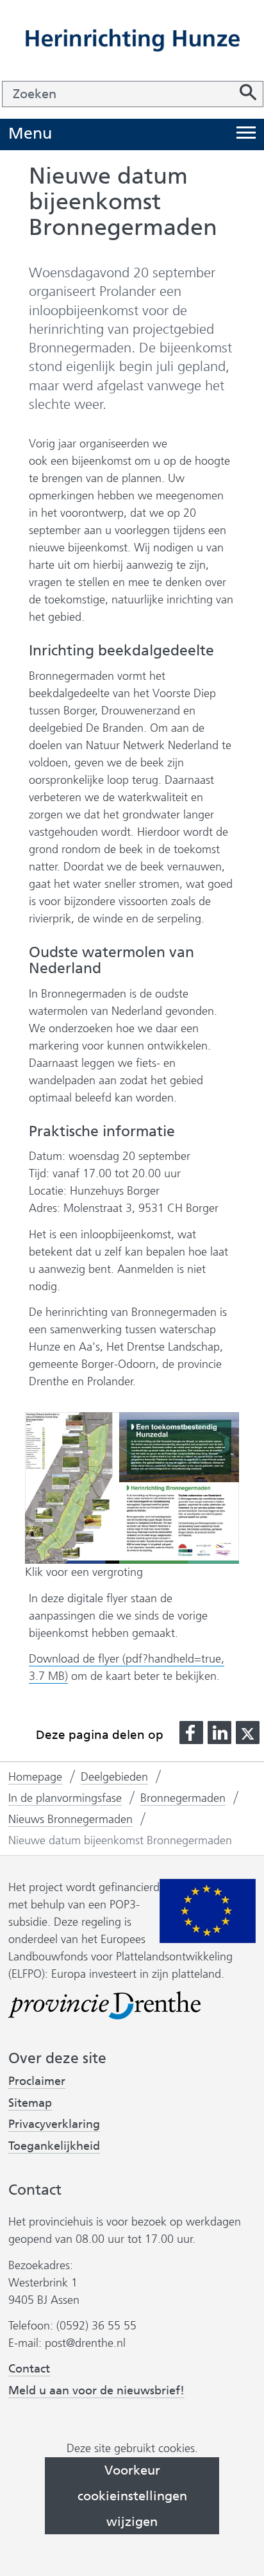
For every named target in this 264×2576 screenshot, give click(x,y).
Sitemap (30, 2103)
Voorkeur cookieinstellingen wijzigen (132, 2496)
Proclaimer (37, 2081)
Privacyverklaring (54, 2124)
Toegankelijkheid (54, 2146)
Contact (29, 2369)
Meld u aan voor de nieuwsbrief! (96, 2391)
